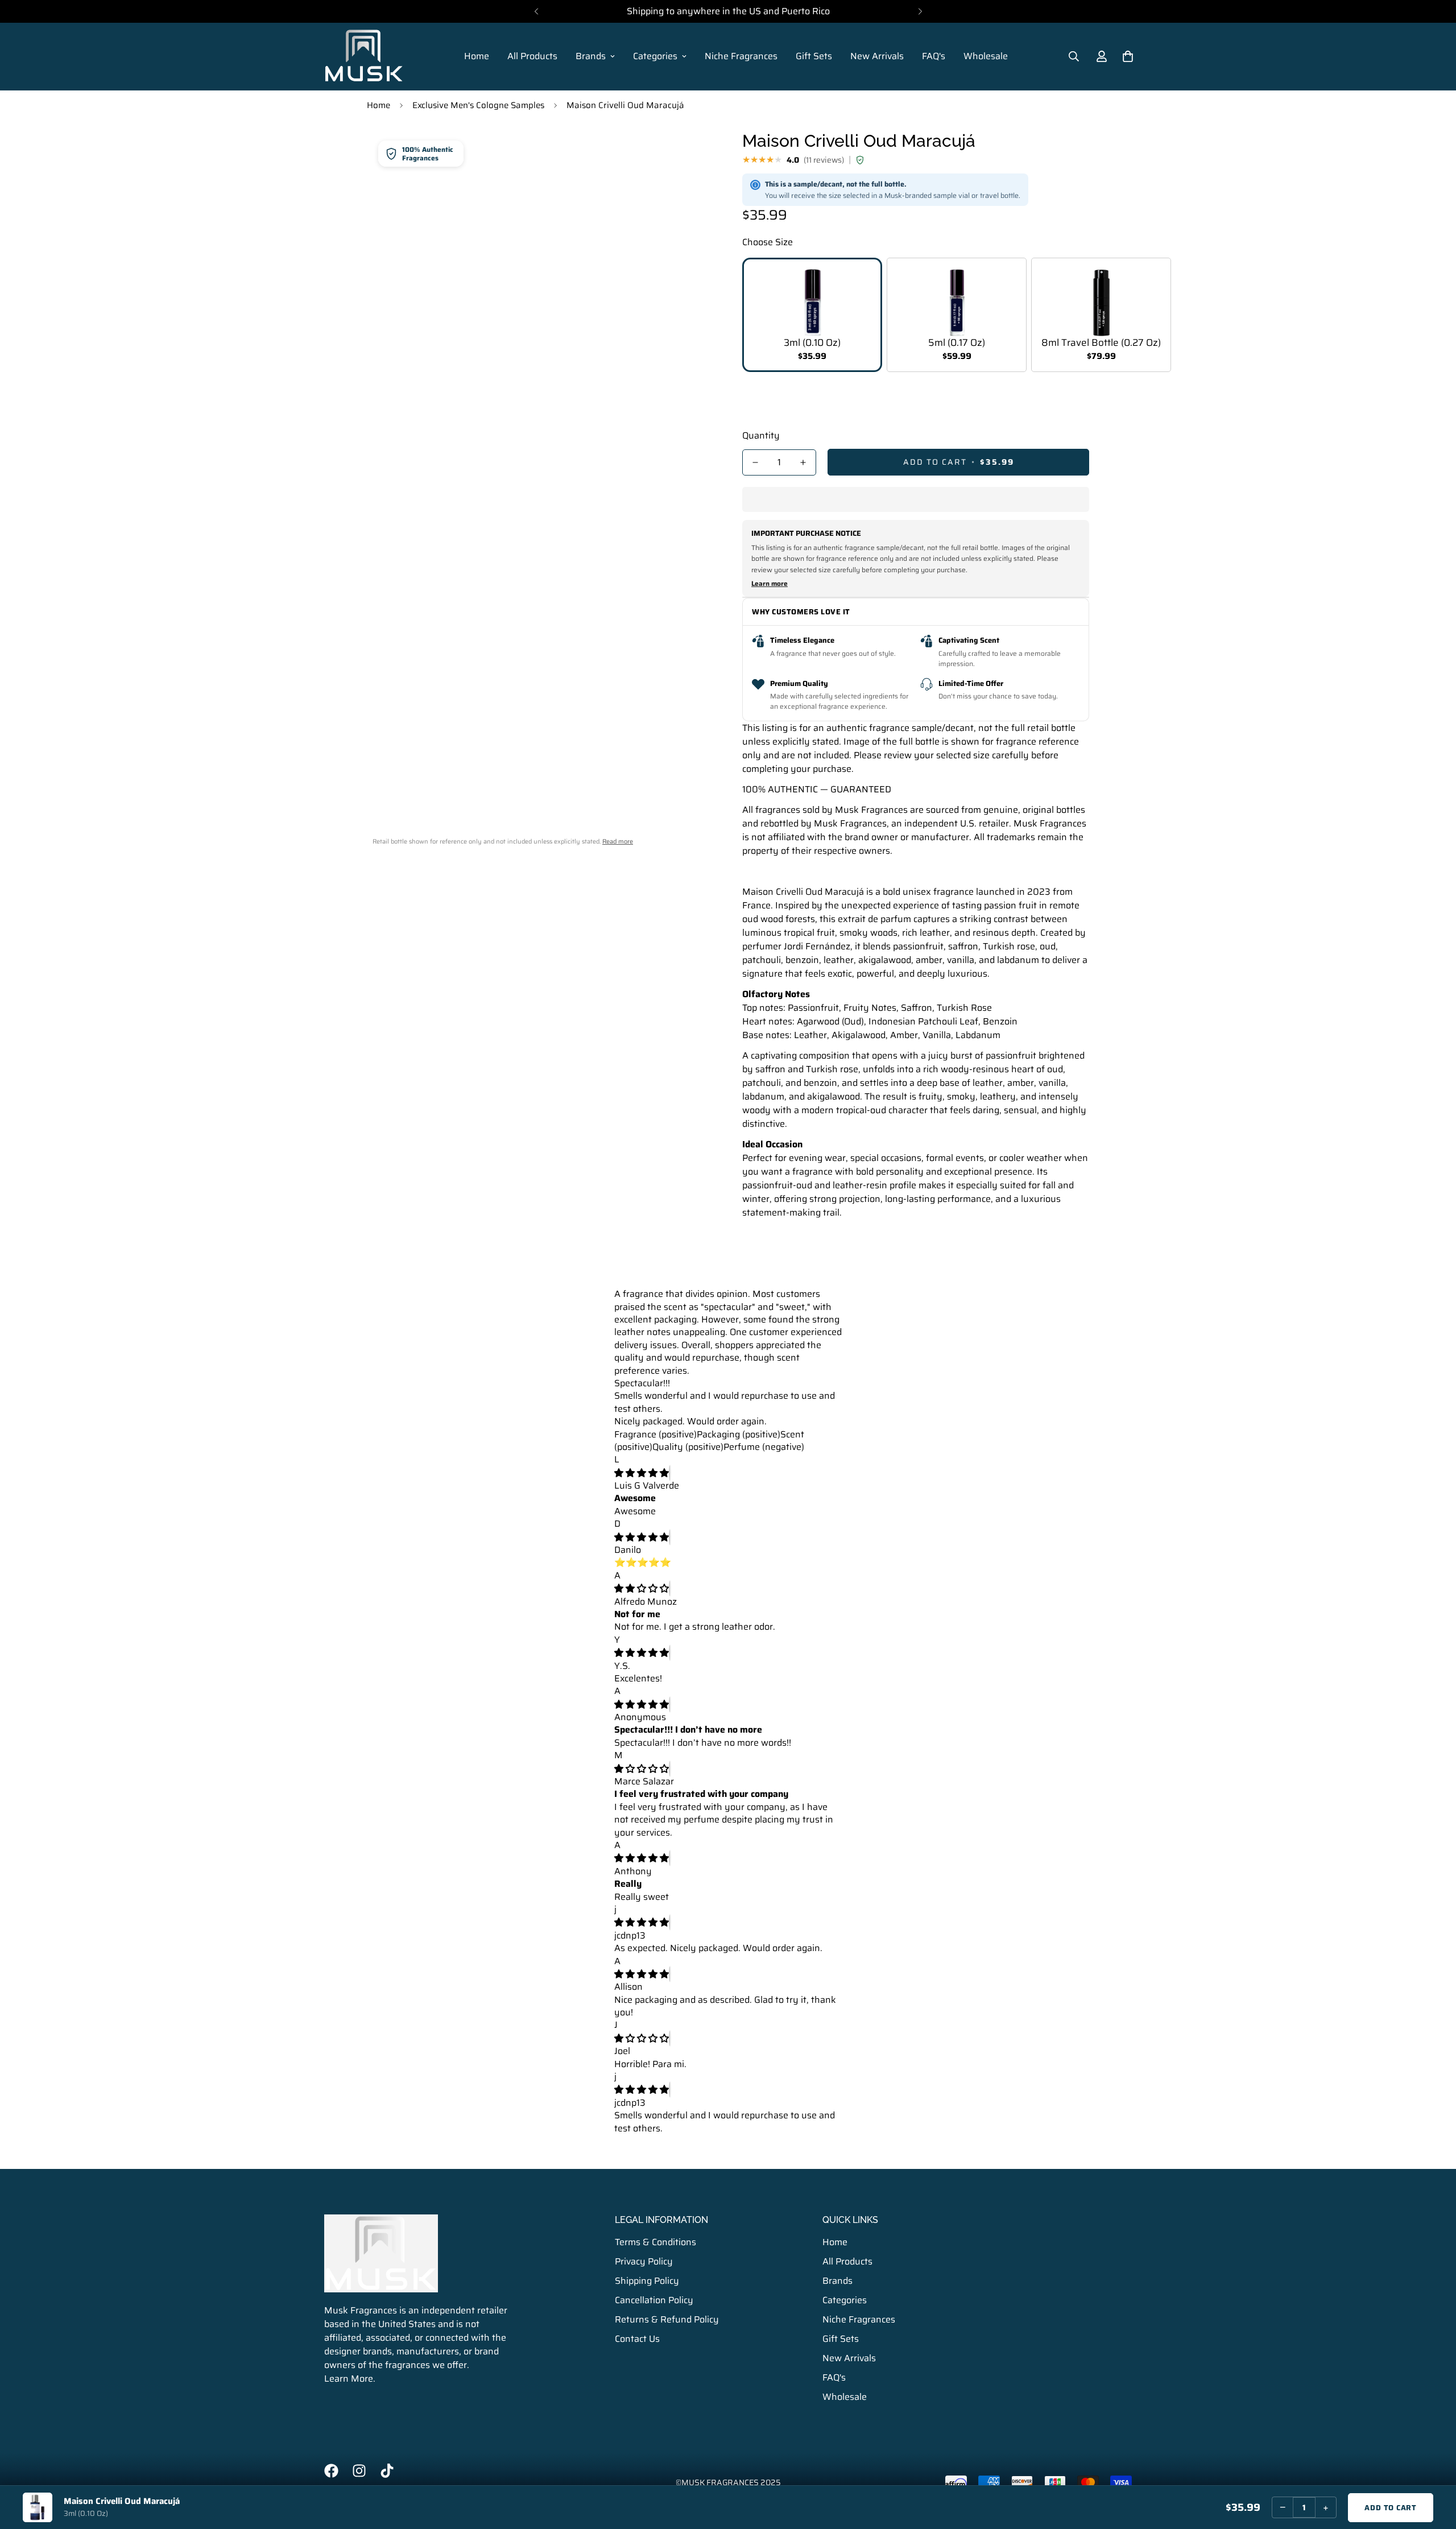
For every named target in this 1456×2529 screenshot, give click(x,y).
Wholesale (986, 56)
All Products (532, 56)
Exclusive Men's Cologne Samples (478, 105)
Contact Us (637, 2339)
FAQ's (934, 56)
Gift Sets (814, 56)
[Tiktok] (387, 2471)
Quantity (761, 436)
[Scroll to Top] (1434, 2467)
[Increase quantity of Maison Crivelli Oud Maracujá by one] (803, 462)
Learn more (770, 584)
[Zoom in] (690, 153)
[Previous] (536, 11)
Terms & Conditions (655, 2242)
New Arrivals (877, 56)
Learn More (349, 2379)
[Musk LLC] (364, 57)
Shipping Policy (647, 2281)
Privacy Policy (644, 2261)
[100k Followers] (359, 2471)
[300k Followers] (331, 2471)
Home (477, 56)
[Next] (920, 11)
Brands (591, 56)
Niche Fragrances (741, 56)
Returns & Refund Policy (667, 2319)
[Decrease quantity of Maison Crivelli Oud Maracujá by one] (755, 462)
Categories (655, 56)
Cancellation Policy (654, 2300)
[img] (642, 1473)
